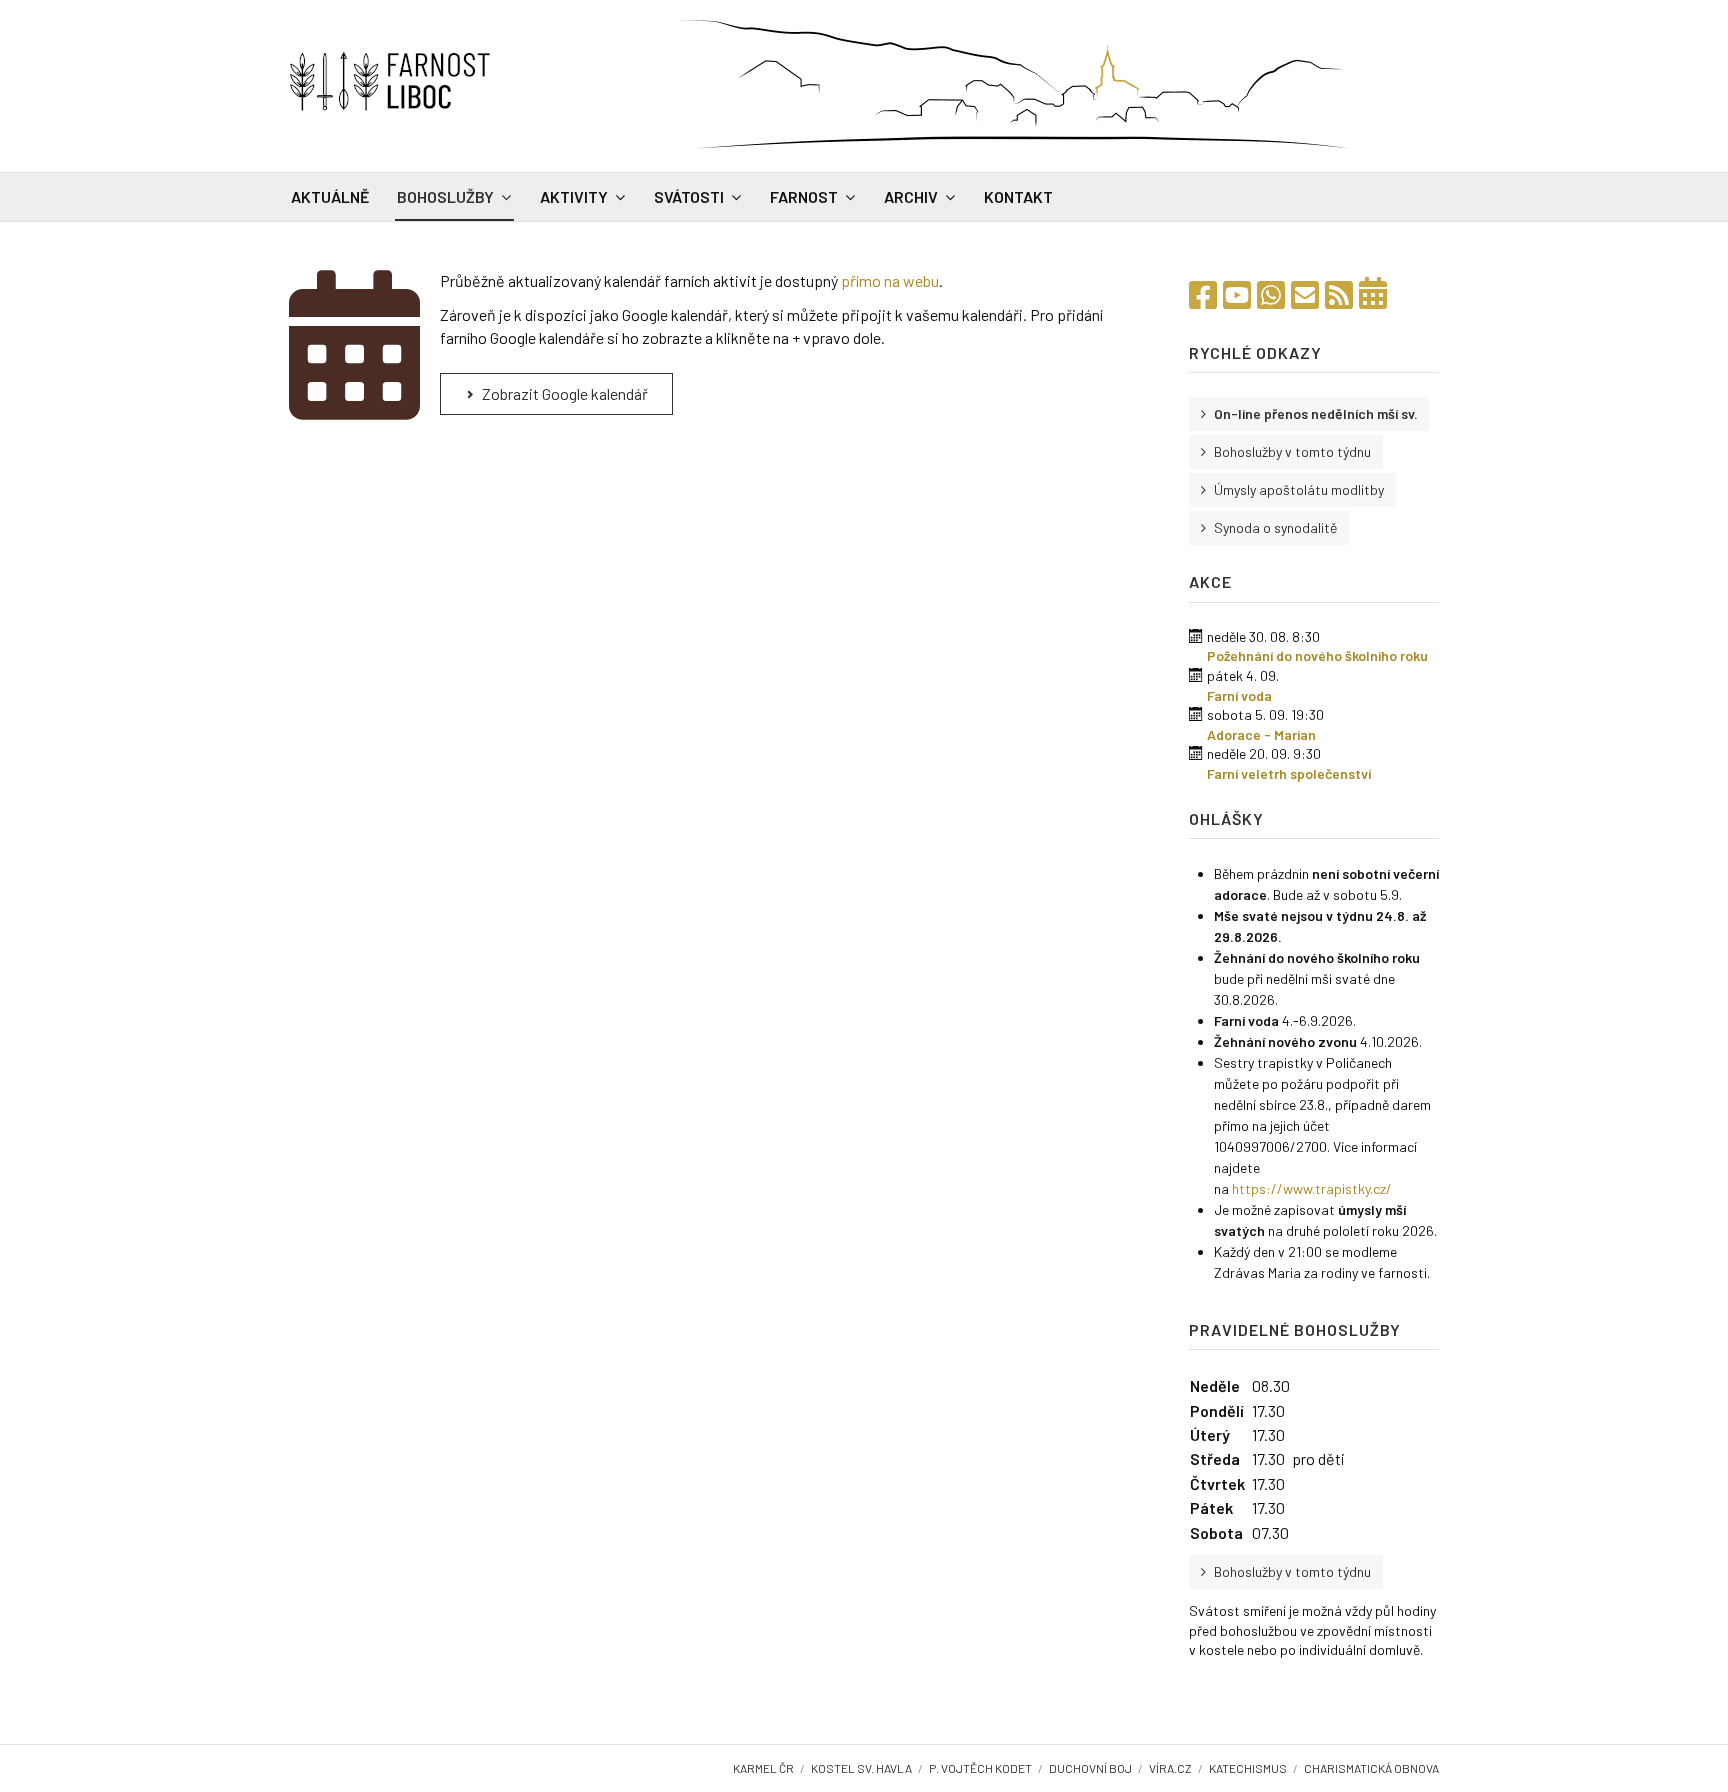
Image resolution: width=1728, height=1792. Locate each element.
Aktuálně (330, 196)
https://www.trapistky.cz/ (1312, 1188)
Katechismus (1248, 1768)
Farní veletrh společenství (1289, 773)
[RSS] (1339, 294)
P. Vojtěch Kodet (980, 1768)
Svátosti (689, 196)
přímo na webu (890, 280)
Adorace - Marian (1261, 734)
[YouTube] (1237, 294)
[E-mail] (1305, 294)
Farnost (804, 196)
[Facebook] (1203, 294)
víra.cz (1170, 1768)
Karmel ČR (763, 1768)
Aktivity (574, 196)
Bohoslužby (445, 196)
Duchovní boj (1090, 1768)
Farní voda (1239, 695)
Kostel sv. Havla (861, 1768)
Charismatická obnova (1371, 1768)
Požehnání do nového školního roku (1317, 655)
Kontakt (1018, 196)
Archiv (911, 196)
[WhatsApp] (1271, 294)
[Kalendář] (1373, 294)
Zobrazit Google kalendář (563, 393)
